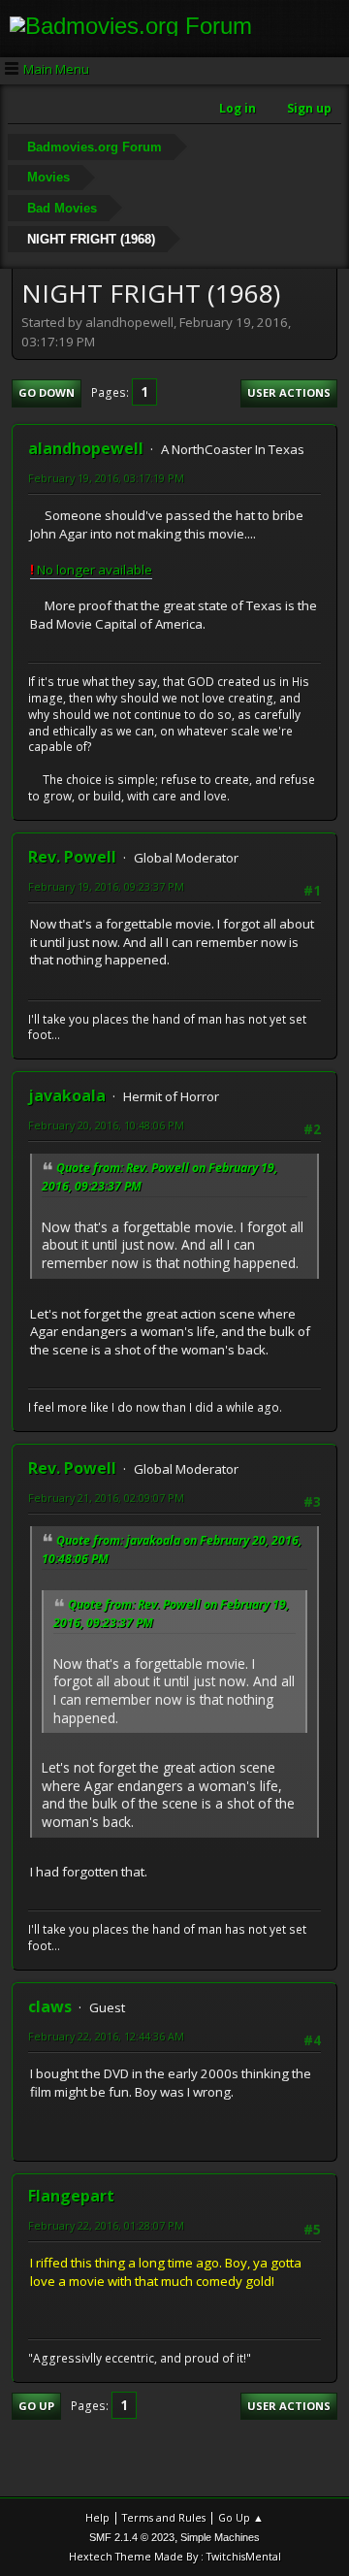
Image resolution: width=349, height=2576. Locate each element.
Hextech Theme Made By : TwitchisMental (175, 2556)
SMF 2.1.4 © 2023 (132, 2537)
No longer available (91, 570)
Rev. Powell (72, 857)
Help (97, 2517)
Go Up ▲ (241, 2517)
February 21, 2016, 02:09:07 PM (106, 1498)
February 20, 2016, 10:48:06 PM (106, 1125)
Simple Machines (220, 2537)
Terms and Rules (164, 2517)
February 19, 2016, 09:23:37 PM (106, 886)
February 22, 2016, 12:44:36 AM (106, 2036)
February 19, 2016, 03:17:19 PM (106, 478)
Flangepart (71, 2196)
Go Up (36, 2406)
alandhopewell (86, 448)
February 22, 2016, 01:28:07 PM (106, 2225)
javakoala (67, 1095)
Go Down (47, 392)
